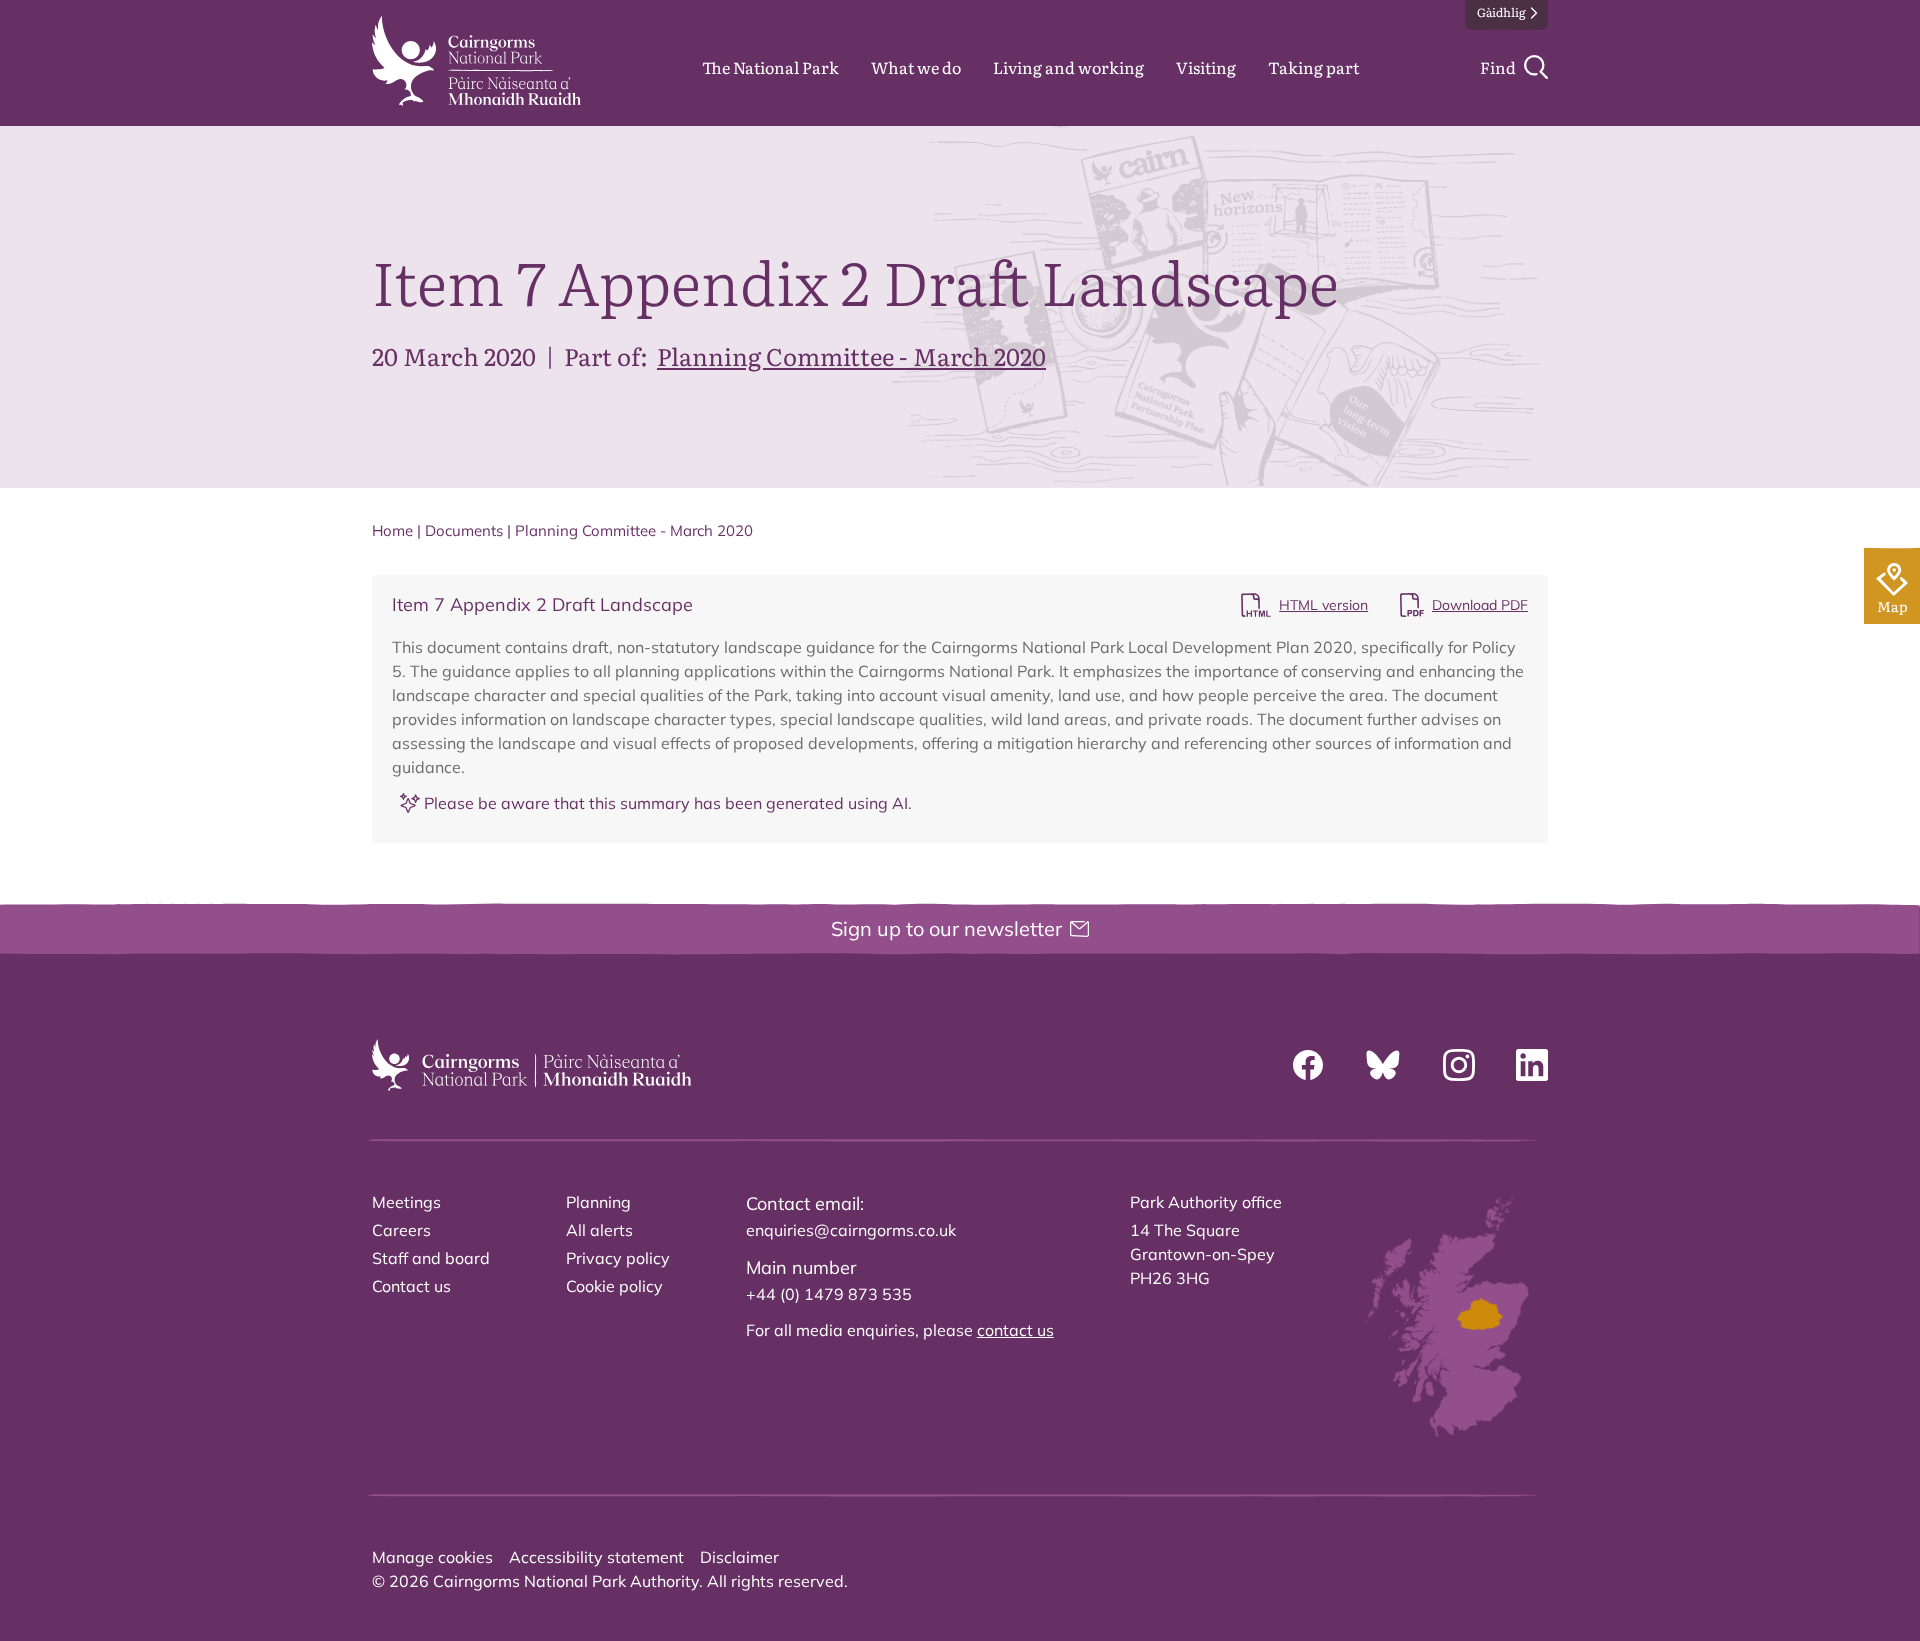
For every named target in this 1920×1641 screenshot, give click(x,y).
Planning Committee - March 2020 (851, 355)
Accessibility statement (596, 1557)
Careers (401, 1230)
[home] (476, 61)
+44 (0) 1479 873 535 (829, 1294)
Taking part (1313, 67)
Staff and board (431, 1258)
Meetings (406, 1202)
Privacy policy (618, 1258)
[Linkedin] (1532, 1065)
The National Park (770, 67)
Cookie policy (614, 1286)
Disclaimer (739, 1557)
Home (392, 530)
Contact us (411, 1286)
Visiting (1206, 67)
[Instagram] (1459, 1065)
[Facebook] (1308, 1065)
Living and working (1068, 67)
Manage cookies (432, 1557)
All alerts (599, 1230)
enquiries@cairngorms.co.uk (851, 1230)
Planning (598, 1202)
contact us (1015, 1330)
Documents (464, 530)
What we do (916, 67)
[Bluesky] (1383, 1065)
